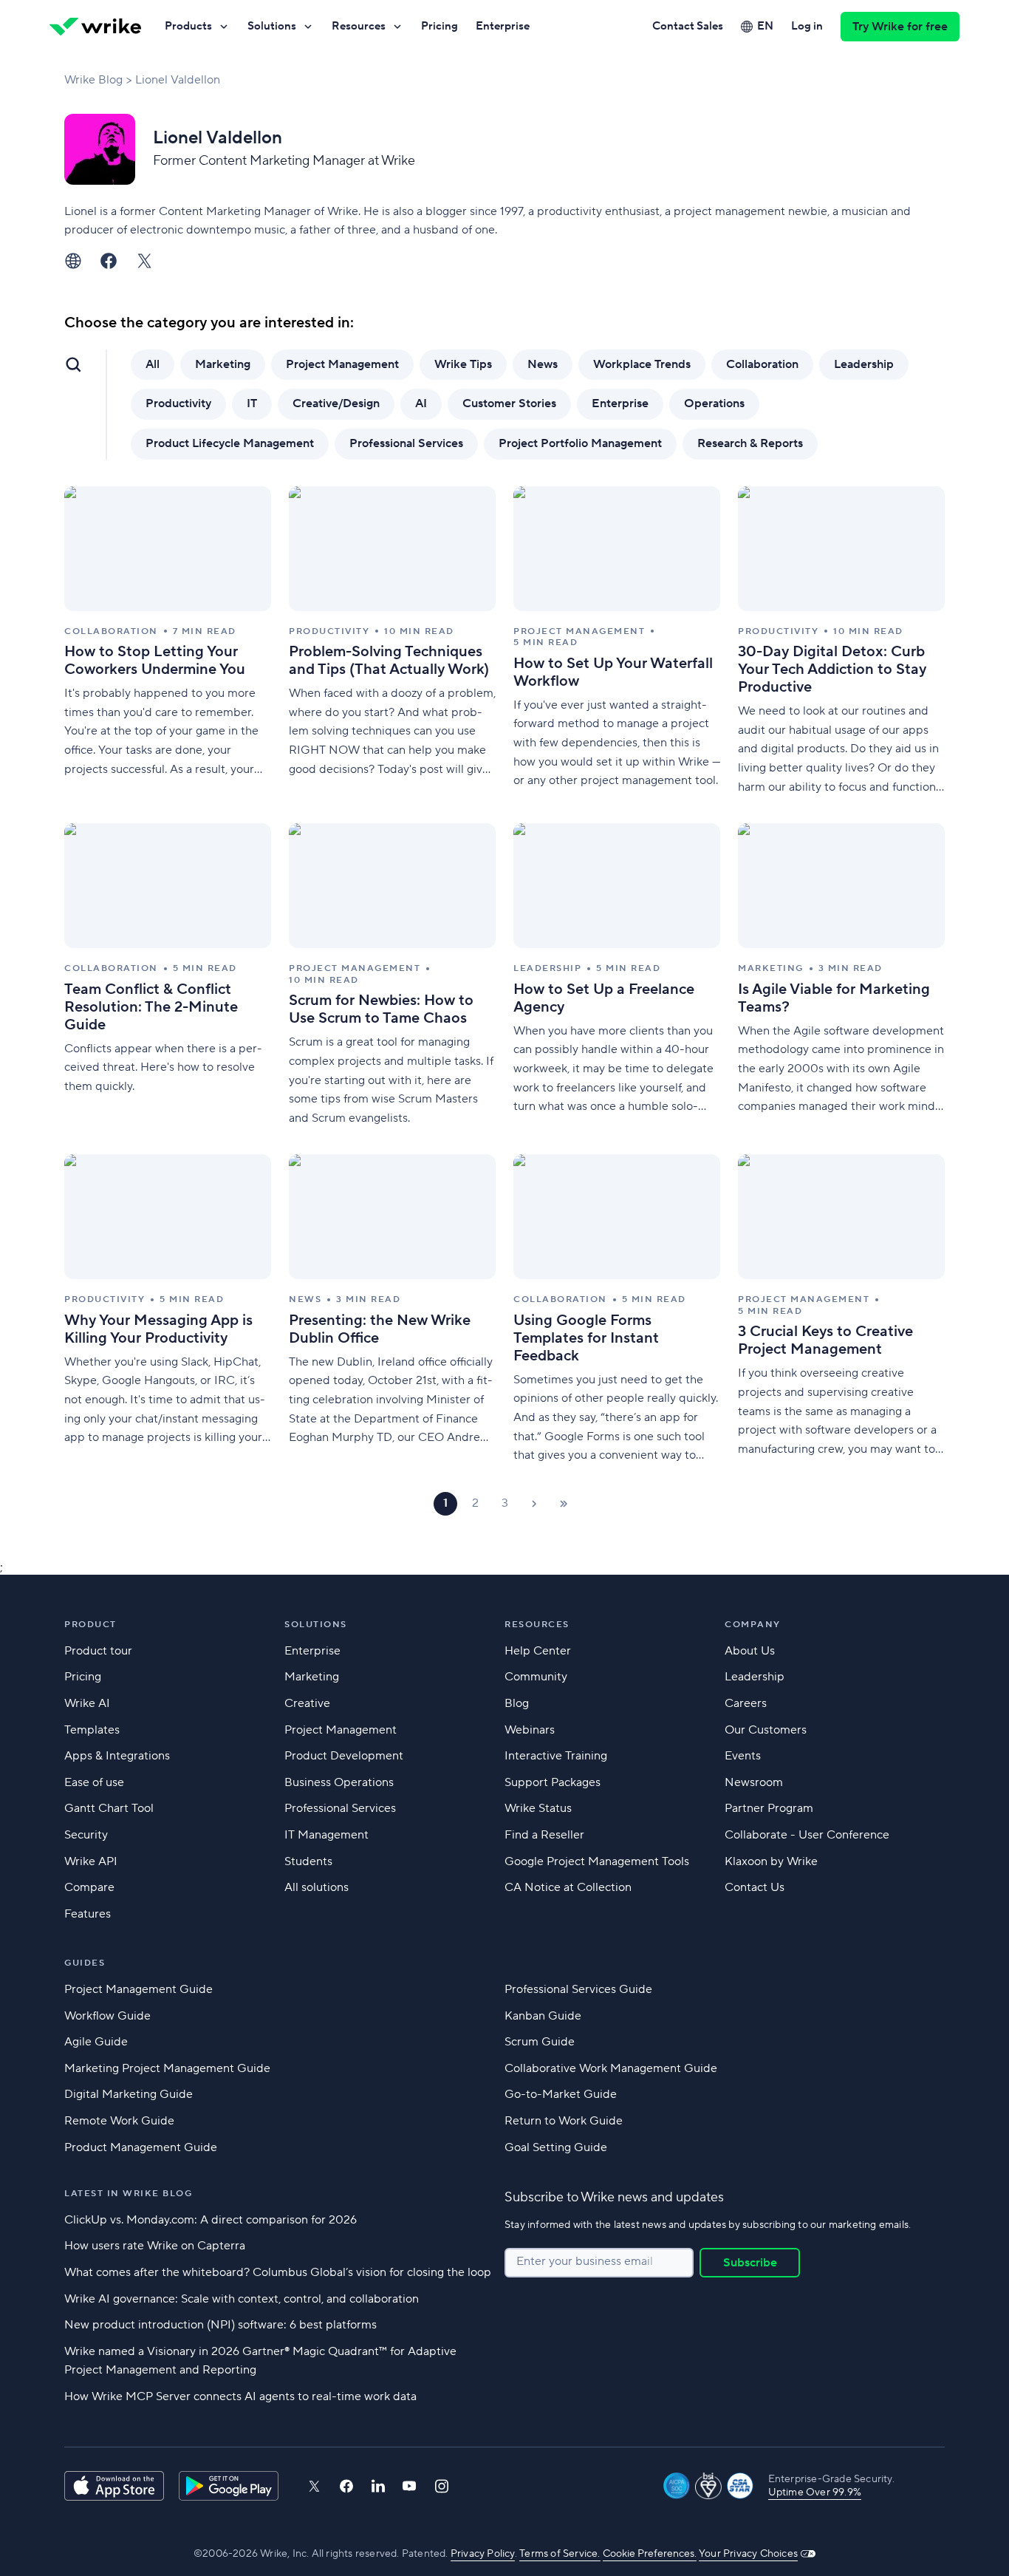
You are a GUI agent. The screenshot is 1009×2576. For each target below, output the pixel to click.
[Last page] (564, 1504)
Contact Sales (688, 26)
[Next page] (534, 1504)
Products (188, 26)
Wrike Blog (93, 80)
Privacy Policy (483, 2554)
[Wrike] (95, 27)
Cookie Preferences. (650, 2554)
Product (90, 1625)
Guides (85, 1963)
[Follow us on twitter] (314, 2486)
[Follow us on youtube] (410, 2486)
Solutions (272, 26)
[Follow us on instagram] (442, 2486)
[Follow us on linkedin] (378, 2486)
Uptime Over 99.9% (815, 2492)
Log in (807, 26)
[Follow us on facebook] (346, 2486)
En (765, 26)
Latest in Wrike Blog (128, 2194)
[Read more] (168, 642)
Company (753, 1625)
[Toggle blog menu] (73, 364)
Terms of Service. (560, 2554)
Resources (359, 26)
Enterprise (503, 26)
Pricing (439, 26)
